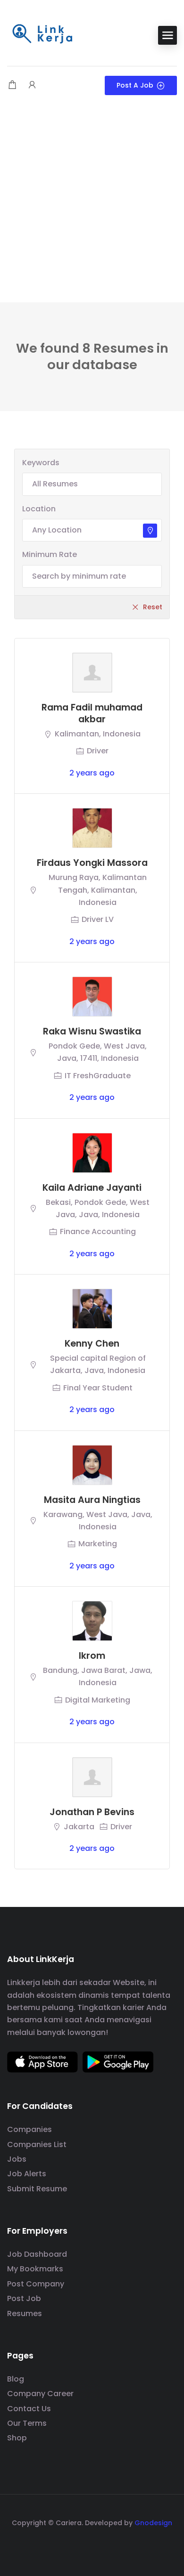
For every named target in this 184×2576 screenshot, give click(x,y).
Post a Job (135, 85)
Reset (153, 607)
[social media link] (92, 2545)
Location (39, 509)
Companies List (37, 2144)
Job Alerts (27, 2174)
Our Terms (27, 2423)
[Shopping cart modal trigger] (12, 85)
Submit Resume (37, 2189)
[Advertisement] (92, 206)
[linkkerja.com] (42, 35)
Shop (17, 2438)
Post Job (24, 2298)
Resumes (25, 2314)
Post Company (36, 2284)
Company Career (40, 2394)
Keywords (41, 463)
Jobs (17, 2159)
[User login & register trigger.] (32, 85)
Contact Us (29, 2409)
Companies (29, 2129)
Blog (16, 2379)
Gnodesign (153, 2523)
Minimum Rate (50, 554)
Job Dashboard (37, 2254)
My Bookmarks (35, 2269)
